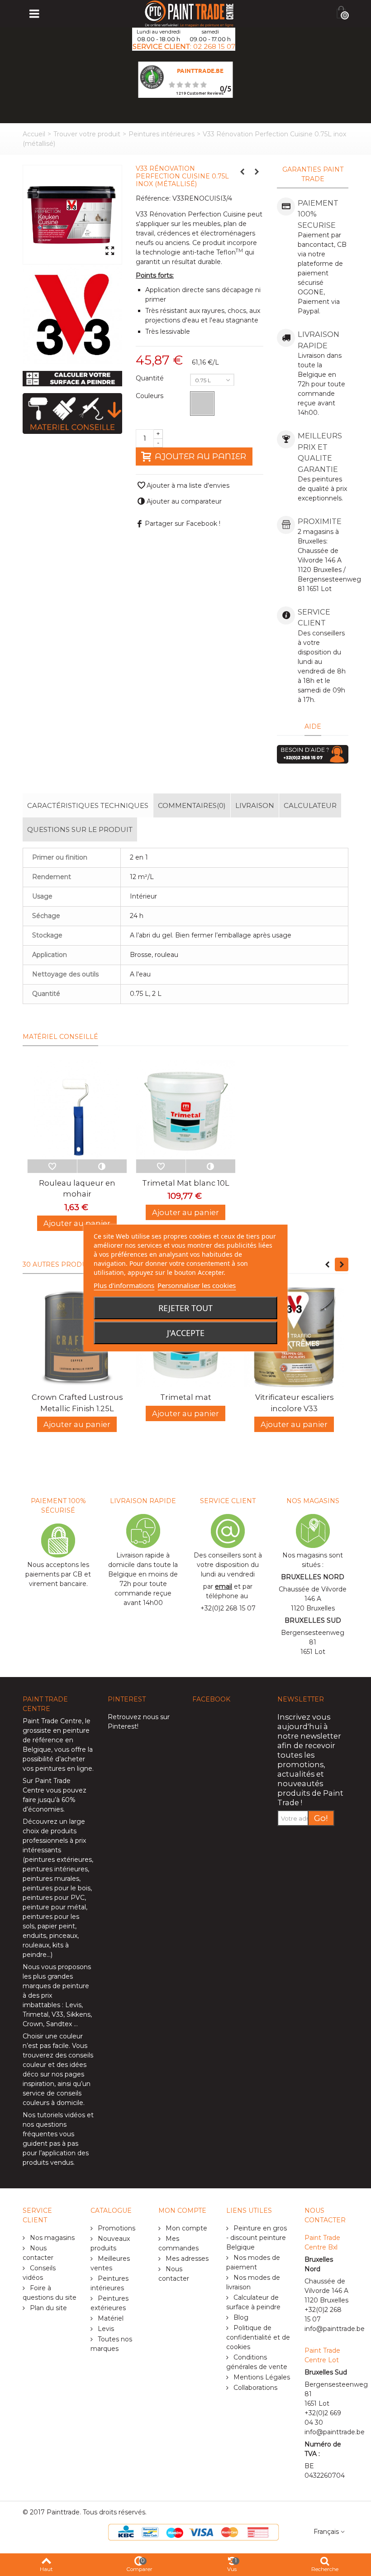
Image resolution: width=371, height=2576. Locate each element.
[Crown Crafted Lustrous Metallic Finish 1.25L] (77, 1337)
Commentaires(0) (192, 805)
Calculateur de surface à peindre (253, 2302)
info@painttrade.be (335, 2329)
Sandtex (59, 2024)
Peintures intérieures (162, 134)
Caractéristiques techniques (88, 805)
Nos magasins (51, 2238)
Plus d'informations (124, 1285)
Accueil (34, 134)
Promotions (116, 2228)
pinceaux (63, 1936)
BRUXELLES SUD (313, 1620)
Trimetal (36, 2014)
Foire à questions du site (50, 2293)
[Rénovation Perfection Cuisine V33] (72, 215)
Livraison (255, 805)
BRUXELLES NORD (313, 1577)
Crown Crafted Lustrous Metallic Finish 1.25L (77, 1403)
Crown (33, 2024)
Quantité (151, 378)
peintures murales (51, 1879)
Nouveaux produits (110, 2243)
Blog (240, 2317)
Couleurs (150, 396)
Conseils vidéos (39, 2273)
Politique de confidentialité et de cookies (258, 2337)
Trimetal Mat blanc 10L (186, 1183)
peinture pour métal (54, 1907)
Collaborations (254, 2388)
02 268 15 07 (214, 46)
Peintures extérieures (109, 2303)
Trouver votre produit (87, 134)
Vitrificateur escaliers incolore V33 (294, 1403)
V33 (57, 2014)
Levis (73, 2005)
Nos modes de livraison (253, 2282)
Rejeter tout (185, 1308)
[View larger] (110, 251)
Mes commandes (178, 2243)
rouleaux (36, 1945)
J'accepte (186, 1333)
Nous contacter (38, 2253)
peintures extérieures (58, 1860)
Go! (321, 1818)
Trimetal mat (186, 1397)
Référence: (153, 198)
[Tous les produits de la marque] (72, 314)
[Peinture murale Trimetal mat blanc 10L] (185, 1110)
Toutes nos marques (111, 2344)
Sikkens (78, 2014)
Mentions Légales (261, 2377)
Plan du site (48, 2308)
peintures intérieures (55, 1869)
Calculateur (310, 805)
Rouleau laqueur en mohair (77, 1188)
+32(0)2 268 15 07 (228, 1608)
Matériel (110, 2318)
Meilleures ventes (110, 2263)
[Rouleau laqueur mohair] (77, 1110)
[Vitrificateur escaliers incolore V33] (294, 1337)
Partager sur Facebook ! (183, 524)
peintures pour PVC (54, 1898)
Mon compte (185, 2228)
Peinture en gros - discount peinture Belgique (257, 2238)
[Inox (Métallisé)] (202, 404)
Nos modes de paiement (253, 2262)
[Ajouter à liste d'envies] (52, 1166)
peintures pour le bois (57, 1888)
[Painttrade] (189, 13)
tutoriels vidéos (61, 2115)
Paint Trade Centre (52, 1721)
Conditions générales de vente (257, 2362)
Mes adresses (186, 2259)
